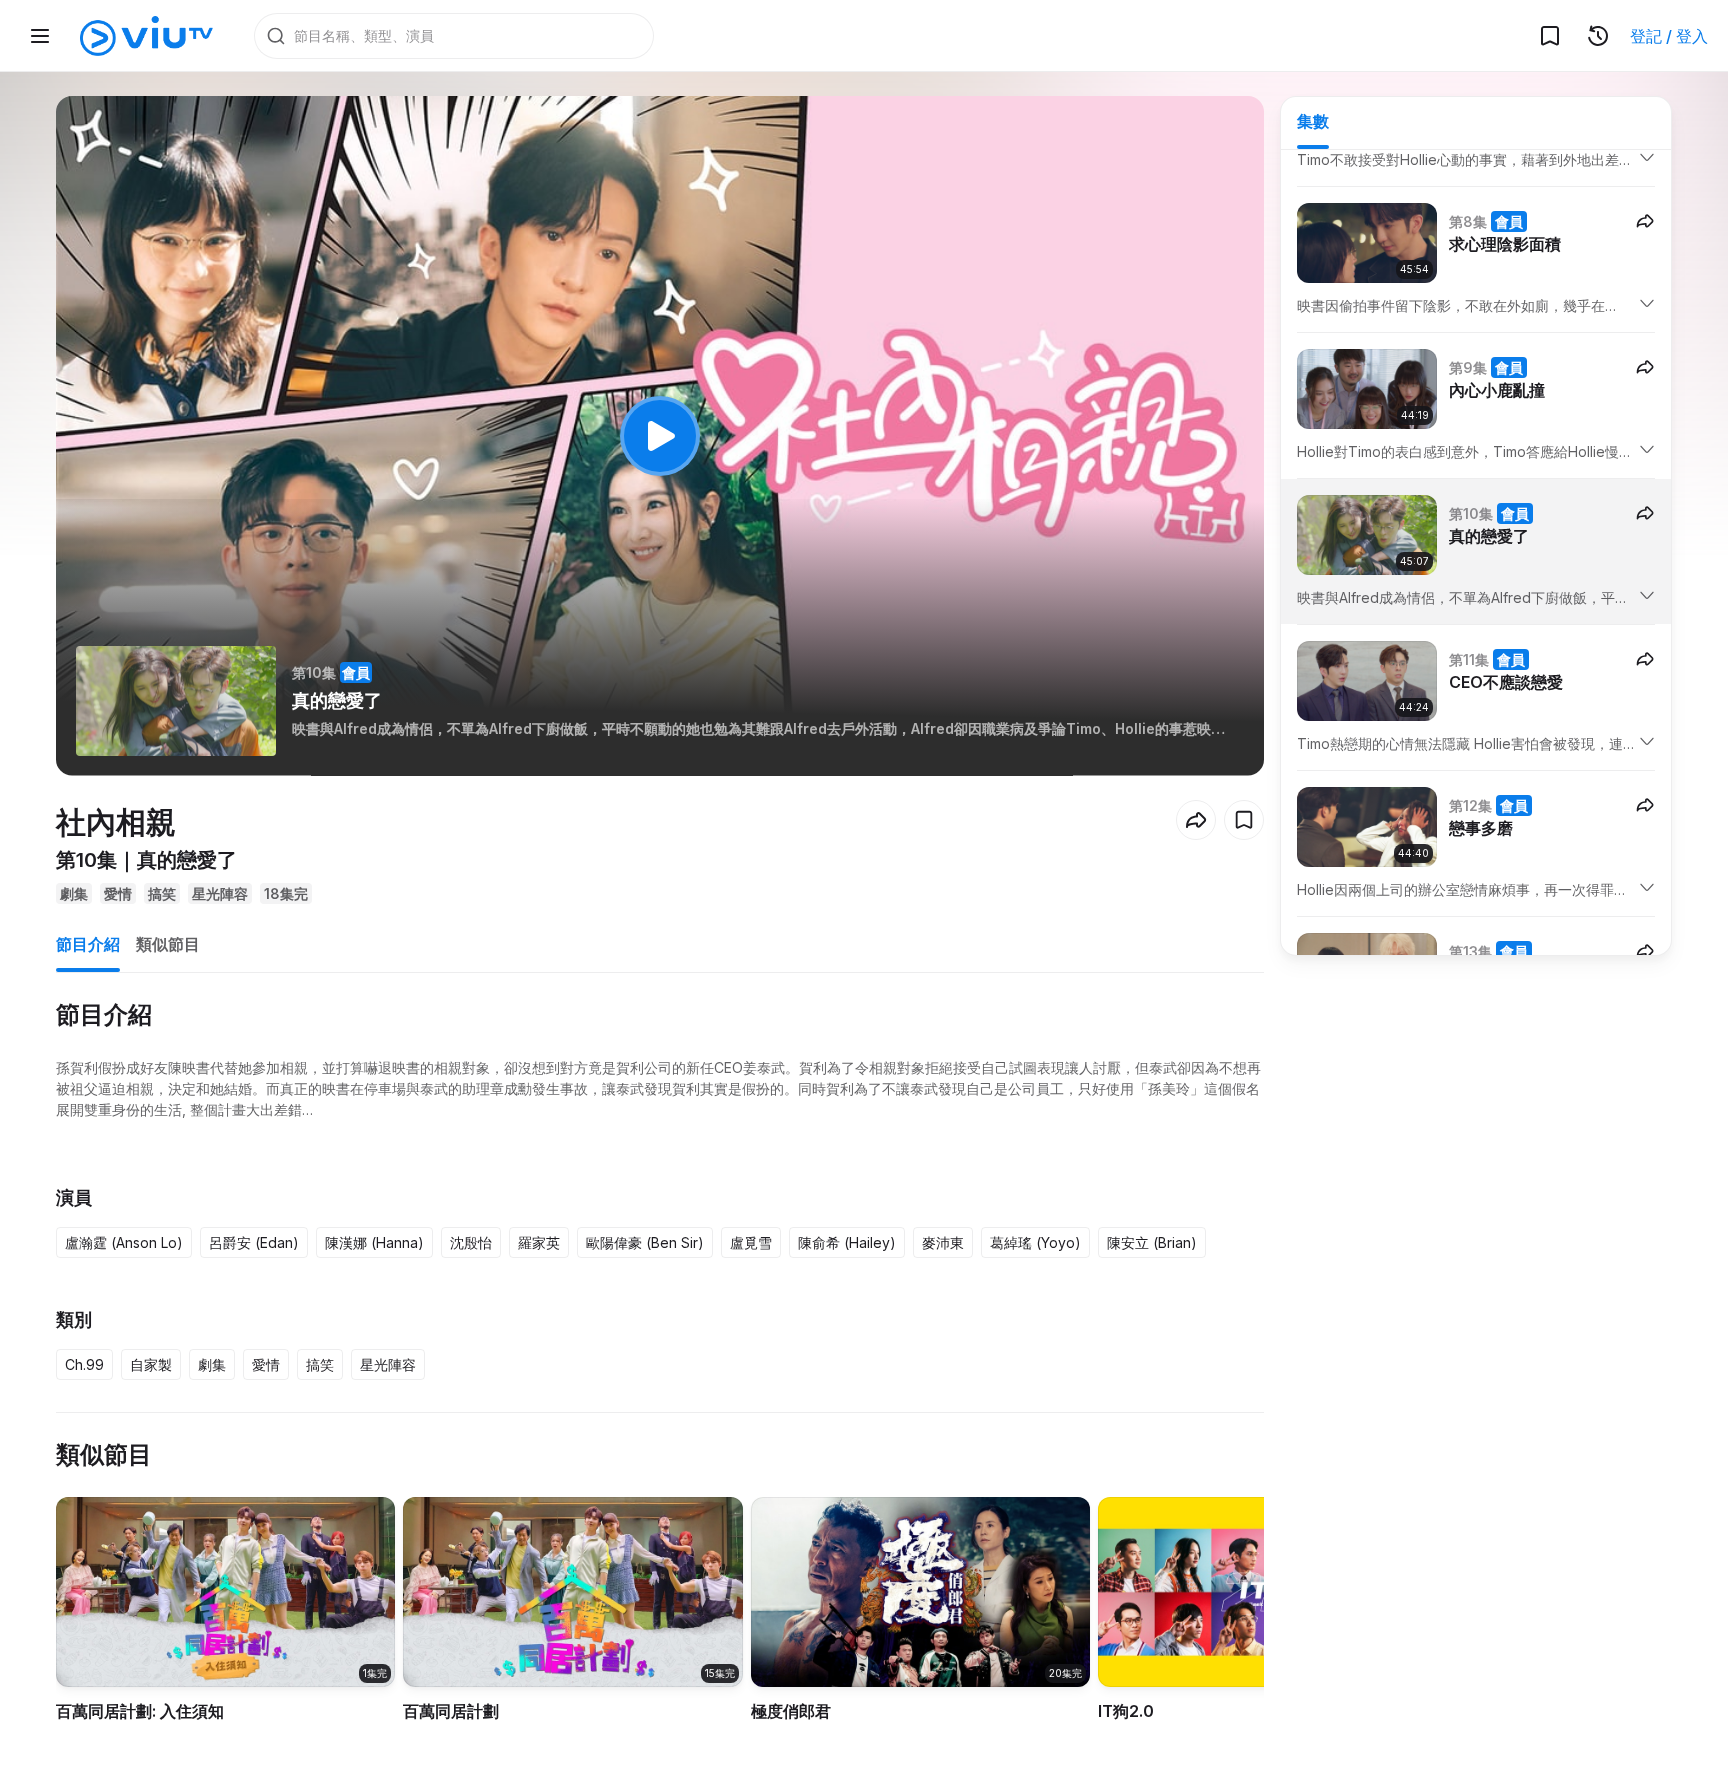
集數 (1313, 121)
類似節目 (168, 944)
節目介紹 (88, 944)
